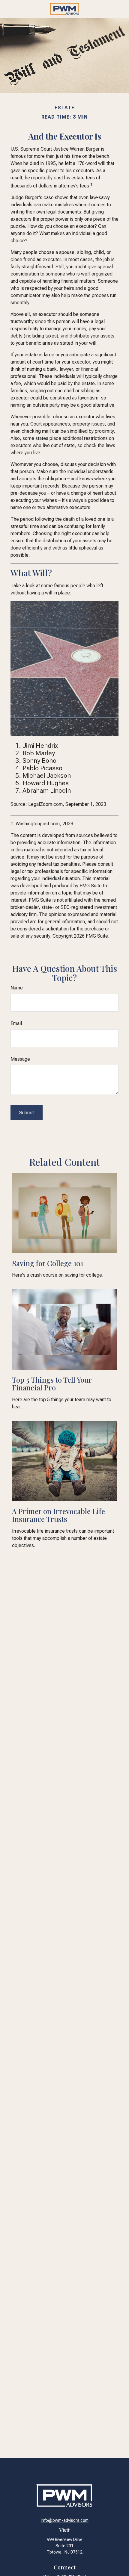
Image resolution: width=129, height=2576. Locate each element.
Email (16, 1023)
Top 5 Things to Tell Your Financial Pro (52, 1384)
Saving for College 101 (48, 1263)
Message (20, 1059)
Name (17, 988)
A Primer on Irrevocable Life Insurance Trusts (58, 1515)
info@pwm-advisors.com (65, 2520)
